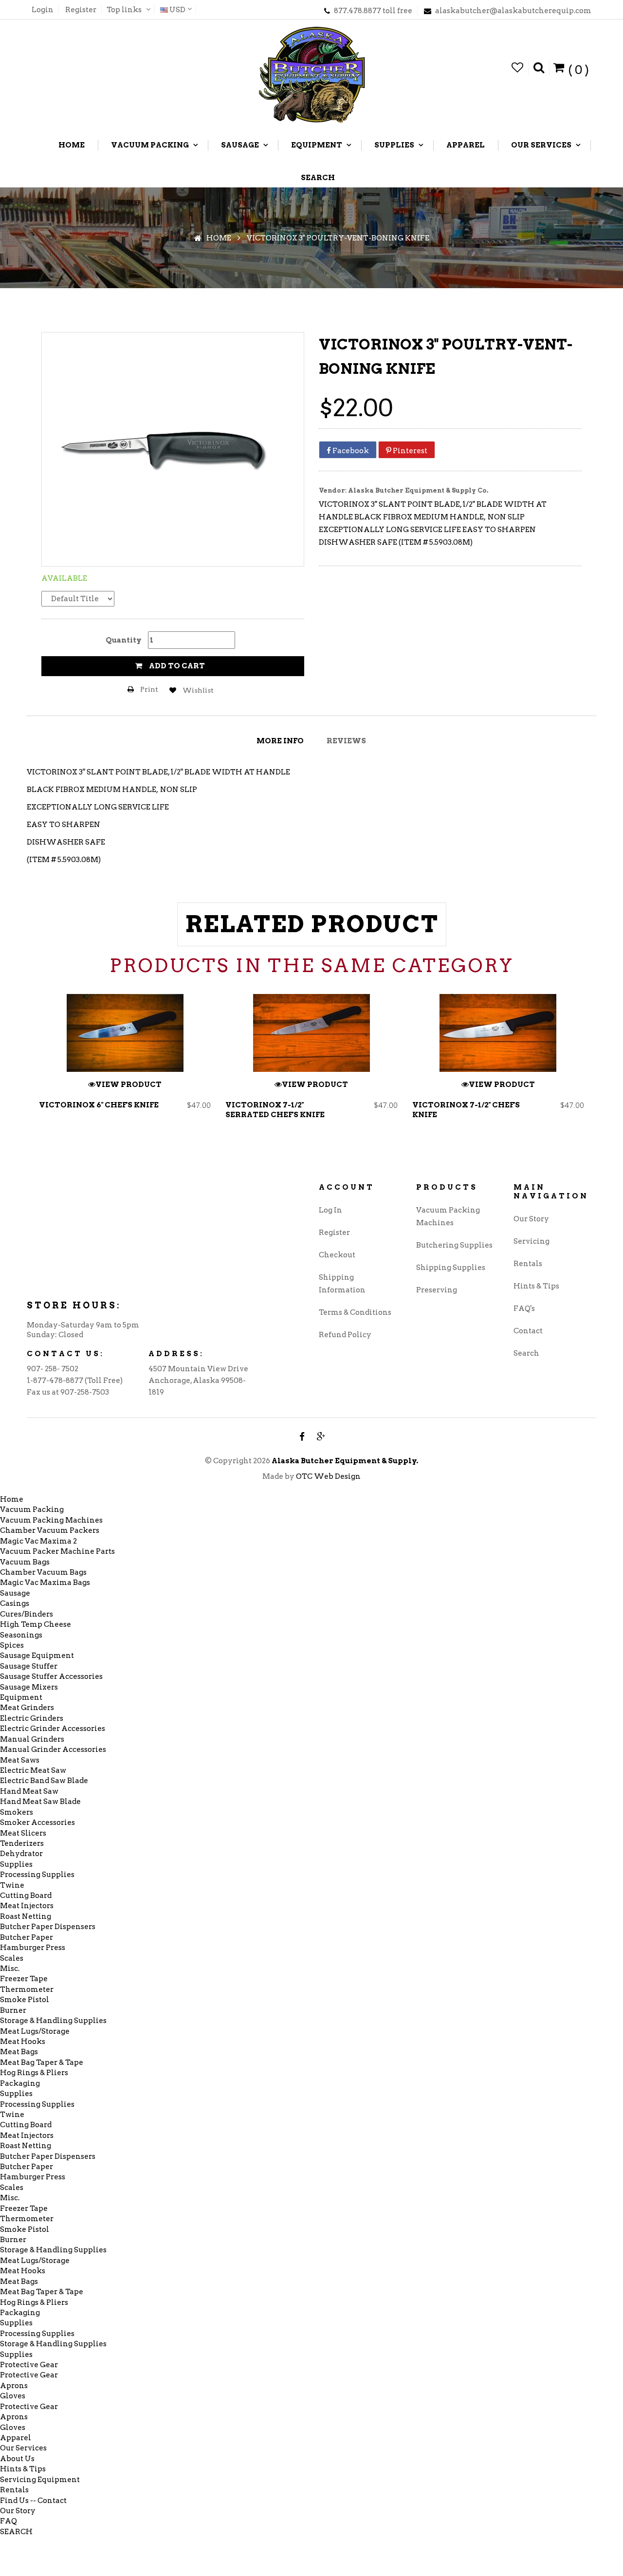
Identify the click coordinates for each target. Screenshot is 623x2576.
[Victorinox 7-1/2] (311, 1033)
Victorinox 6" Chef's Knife (99, 1105)
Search (526, 1353)
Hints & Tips (536, 1286)
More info (280, 741)
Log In (330, 1210)
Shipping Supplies (451, 1268)
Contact (528, 1331)
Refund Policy (345, 1335)
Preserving (437, 1290)
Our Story (531, 1219)
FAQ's (524, 1308)
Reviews (346, 741)
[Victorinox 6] (125, 1033)
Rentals (528, 1264)
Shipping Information (342, 1284)
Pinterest (409, 451)
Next (586, 1070)
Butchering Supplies (454, 1245)
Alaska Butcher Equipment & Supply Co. (418, 490)
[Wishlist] (518, 68)
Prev (37, 1070)
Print (148, 689)
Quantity (124, 640)
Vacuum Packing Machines (448, 1216)
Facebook (350, 451)
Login (43, 10)
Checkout (337, 1255)
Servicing (531, 1241)
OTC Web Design (328, 1476)
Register (81, 10)
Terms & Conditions (355, 1312)
